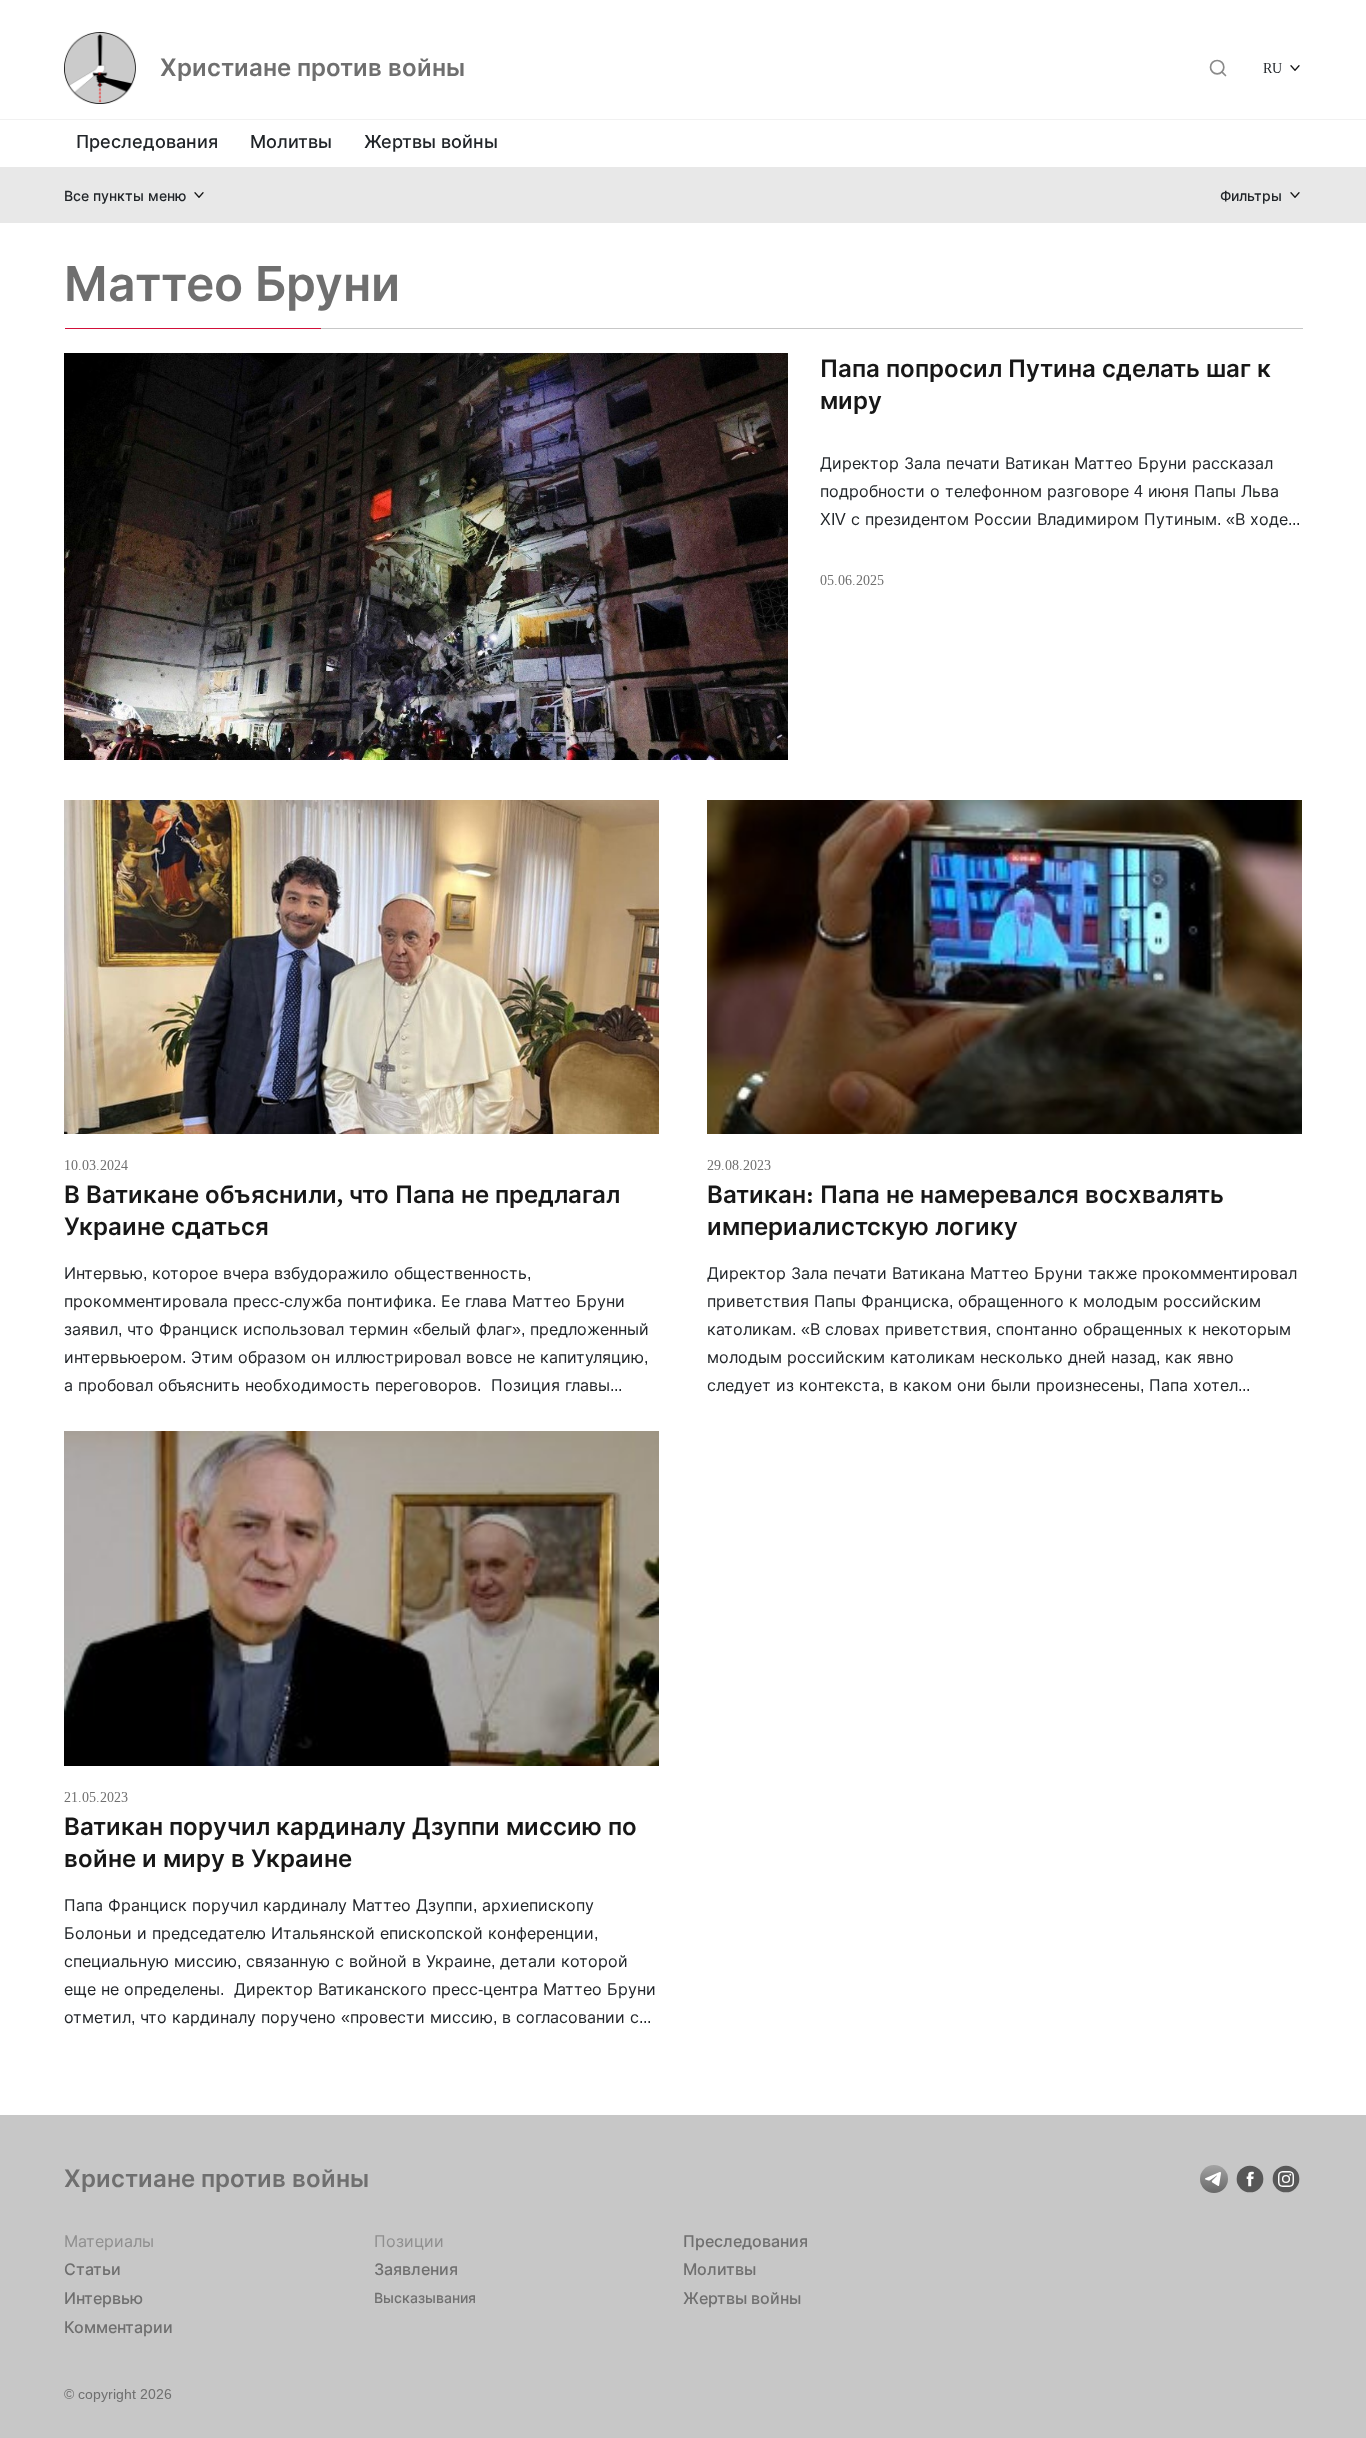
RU (1272, 67)
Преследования (147, 141)
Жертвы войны (431, 141)
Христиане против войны (312, 68)
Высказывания (425, 2297)
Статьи (92, 2269)
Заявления (416, 2269)
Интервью (103, 2298)
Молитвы (291, 141)
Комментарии (118, 2327)
